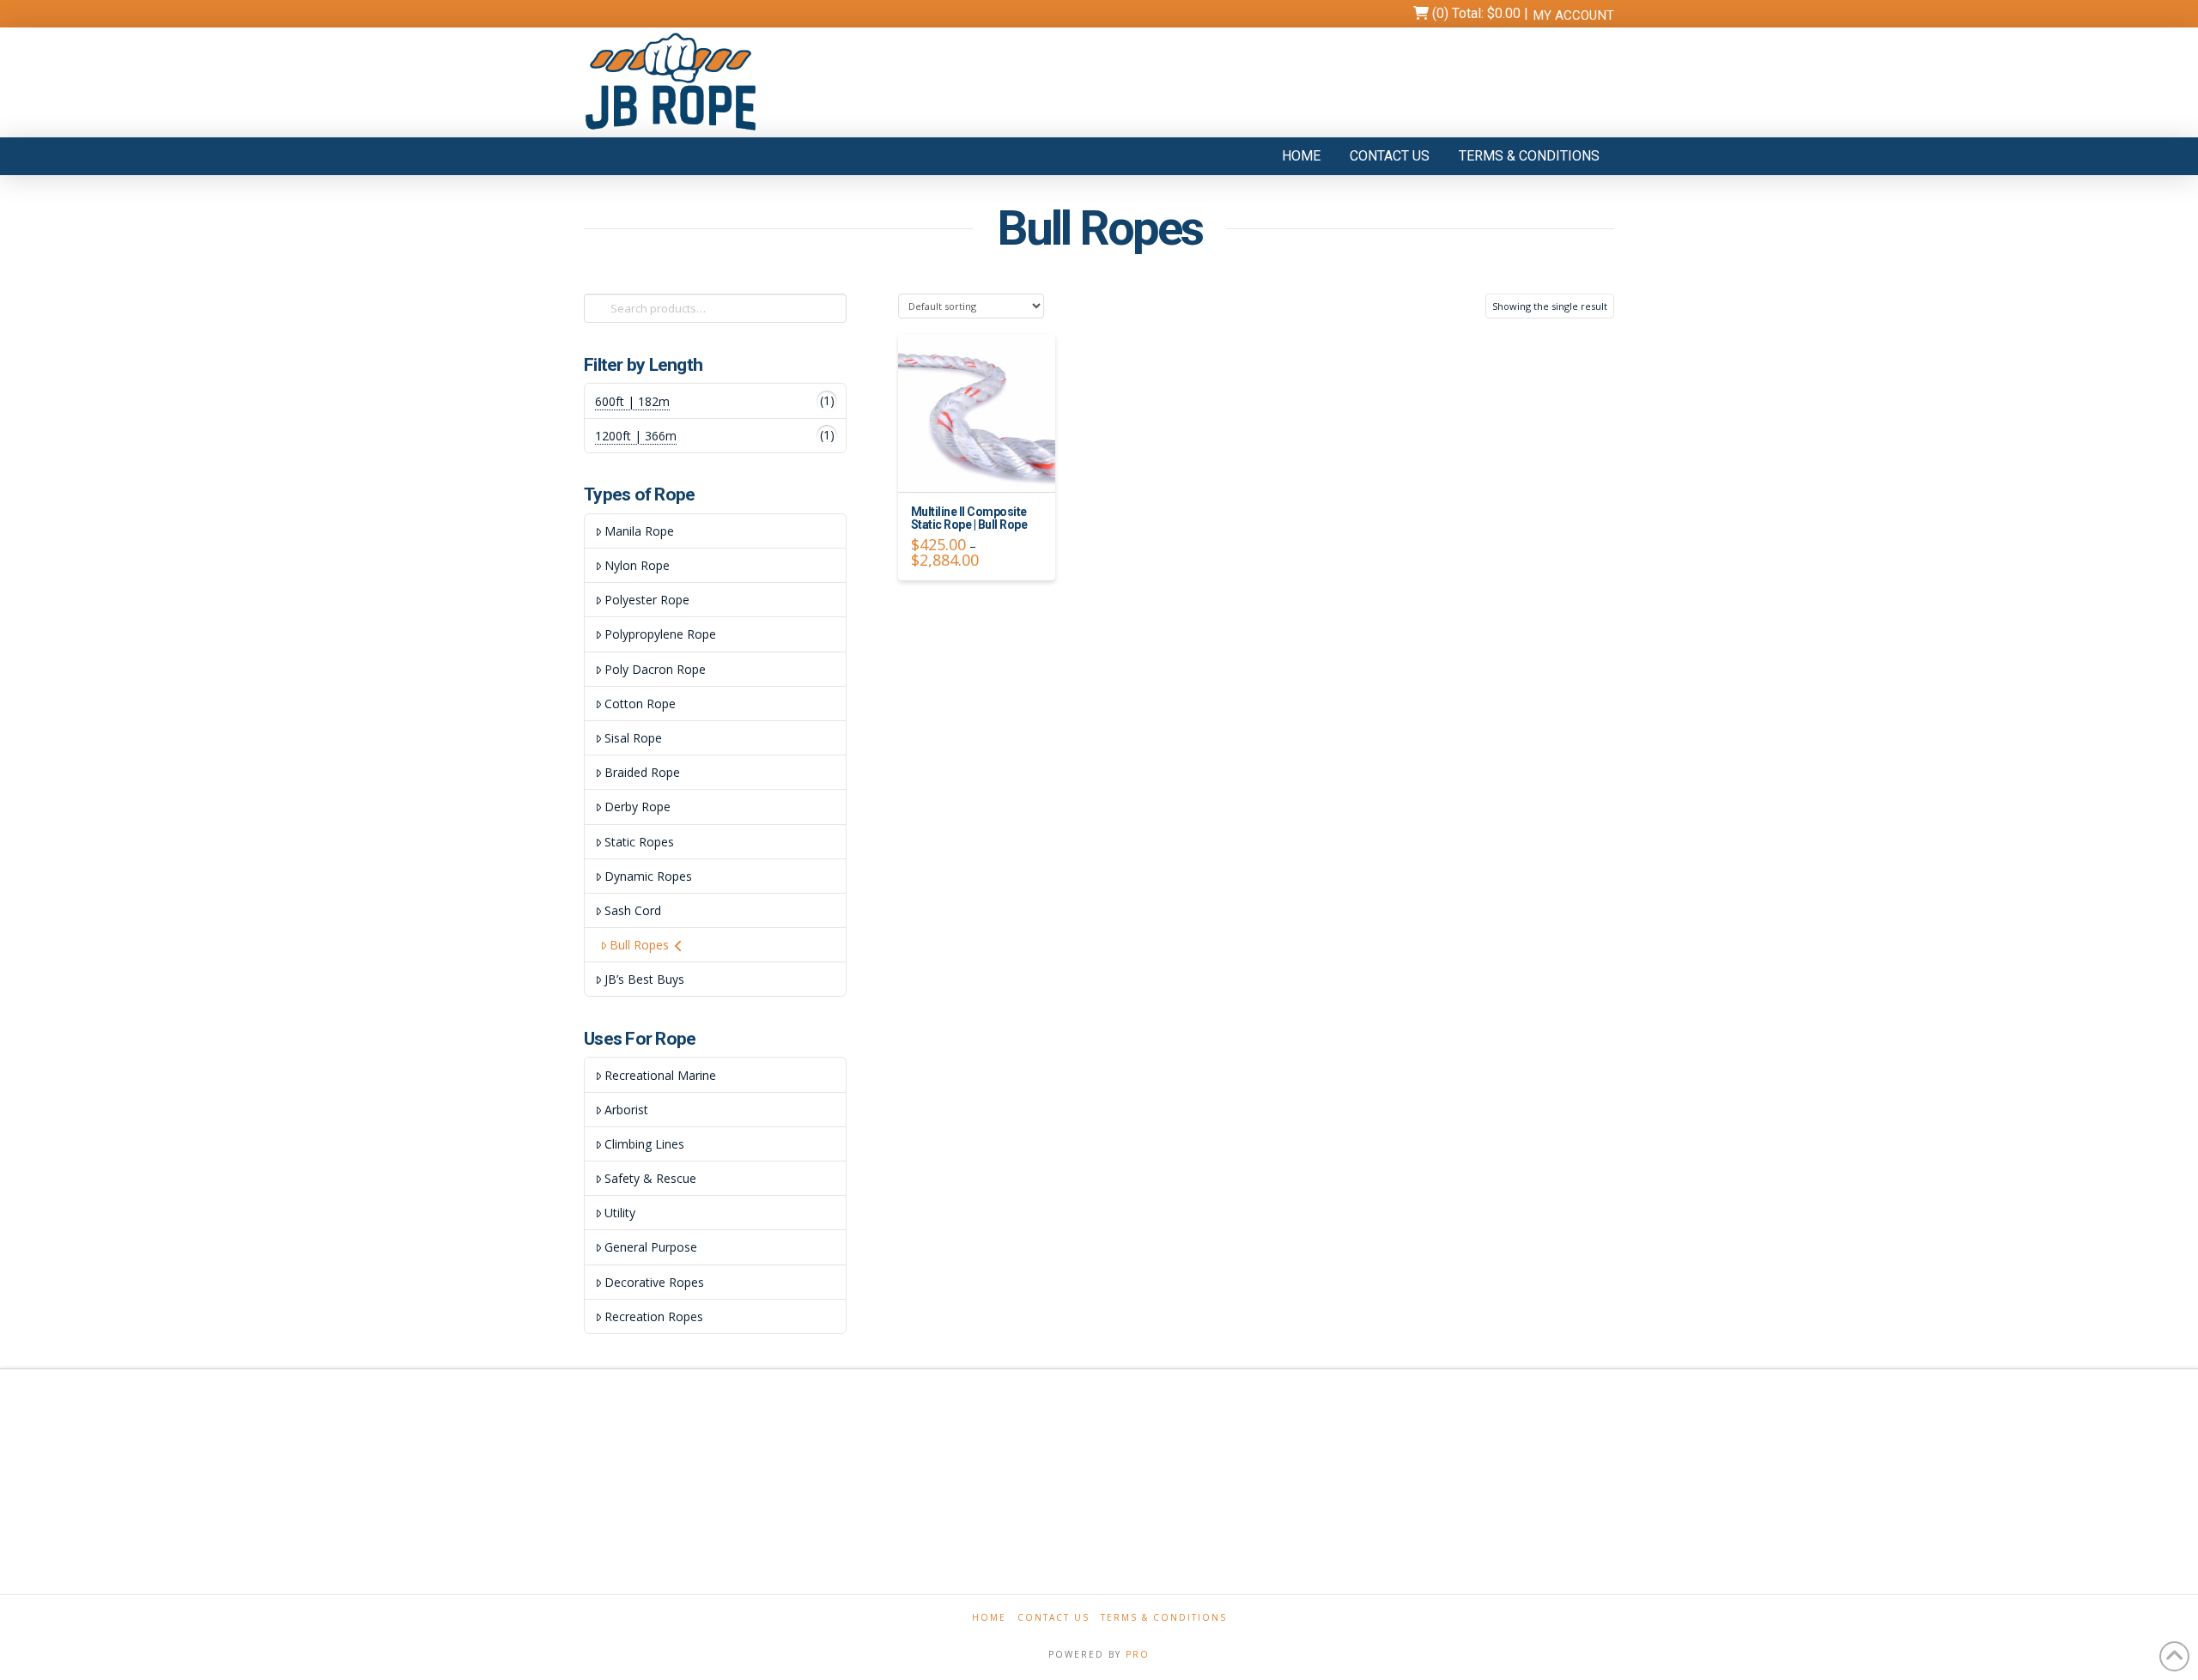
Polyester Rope (647, 600)
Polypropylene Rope (660, 634)
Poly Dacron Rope (655, 669)
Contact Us (1053, 1618)
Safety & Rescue (650, 1178)
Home (989, 1618)
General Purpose (651, 1247)
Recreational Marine (660, 1075)
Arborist (626, 1110)
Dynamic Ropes (648, 876)
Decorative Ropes (654, 1282)
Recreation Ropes (654, 1316)
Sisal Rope (633, 738)
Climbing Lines (644, 1144)
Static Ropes (639, 842)
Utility (620, 1213)
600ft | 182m (632, 401)
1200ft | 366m (636, 436)
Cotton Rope (640, 704)
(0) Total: (1475, 13)
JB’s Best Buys (644, 979)
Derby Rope (638, 807)
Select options (981, 463)
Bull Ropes (639, 945)
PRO (1138, 1654)
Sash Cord (633, 910)
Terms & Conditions (1164, 1618)
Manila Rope (639, 531)
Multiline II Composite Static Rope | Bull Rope (969, 518)
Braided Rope (642, 772)
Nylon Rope (637, 565)
